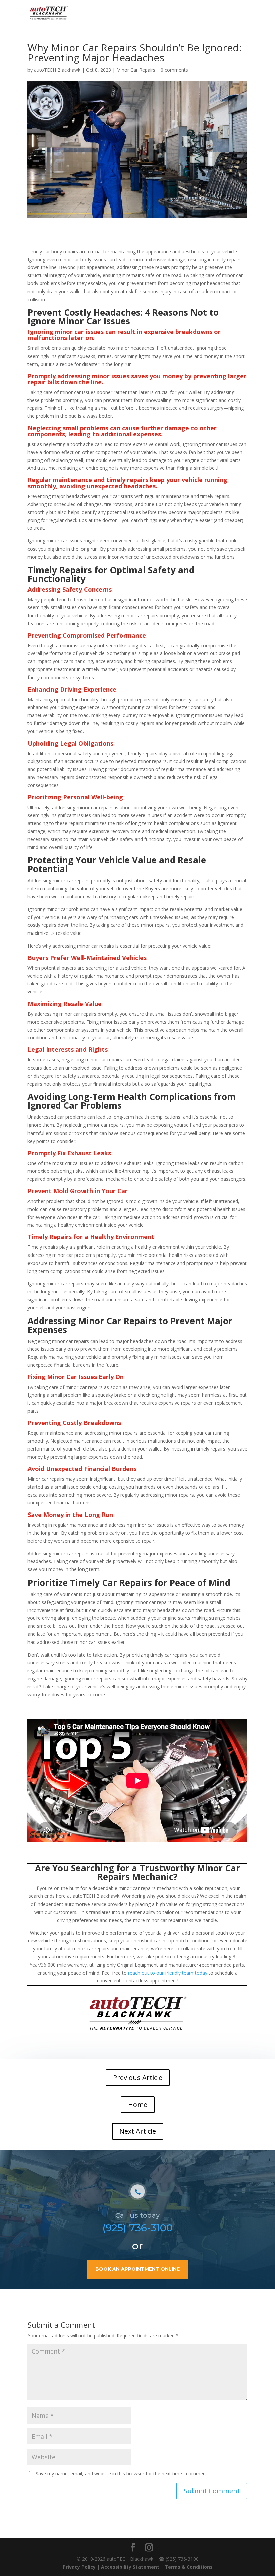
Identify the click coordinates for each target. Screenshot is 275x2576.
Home (138, 2104)
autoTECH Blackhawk (57, 70)
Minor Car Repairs (136, 70)
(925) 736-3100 (137, 2228)
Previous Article (138, 2078)
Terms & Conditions (189, 2567)
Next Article (138, 2131)
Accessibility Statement (130, 2567)
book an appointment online (137, 2269)
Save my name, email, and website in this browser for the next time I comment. (122, 2474)
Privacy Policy (79, 2567)
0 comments (174, 70)
